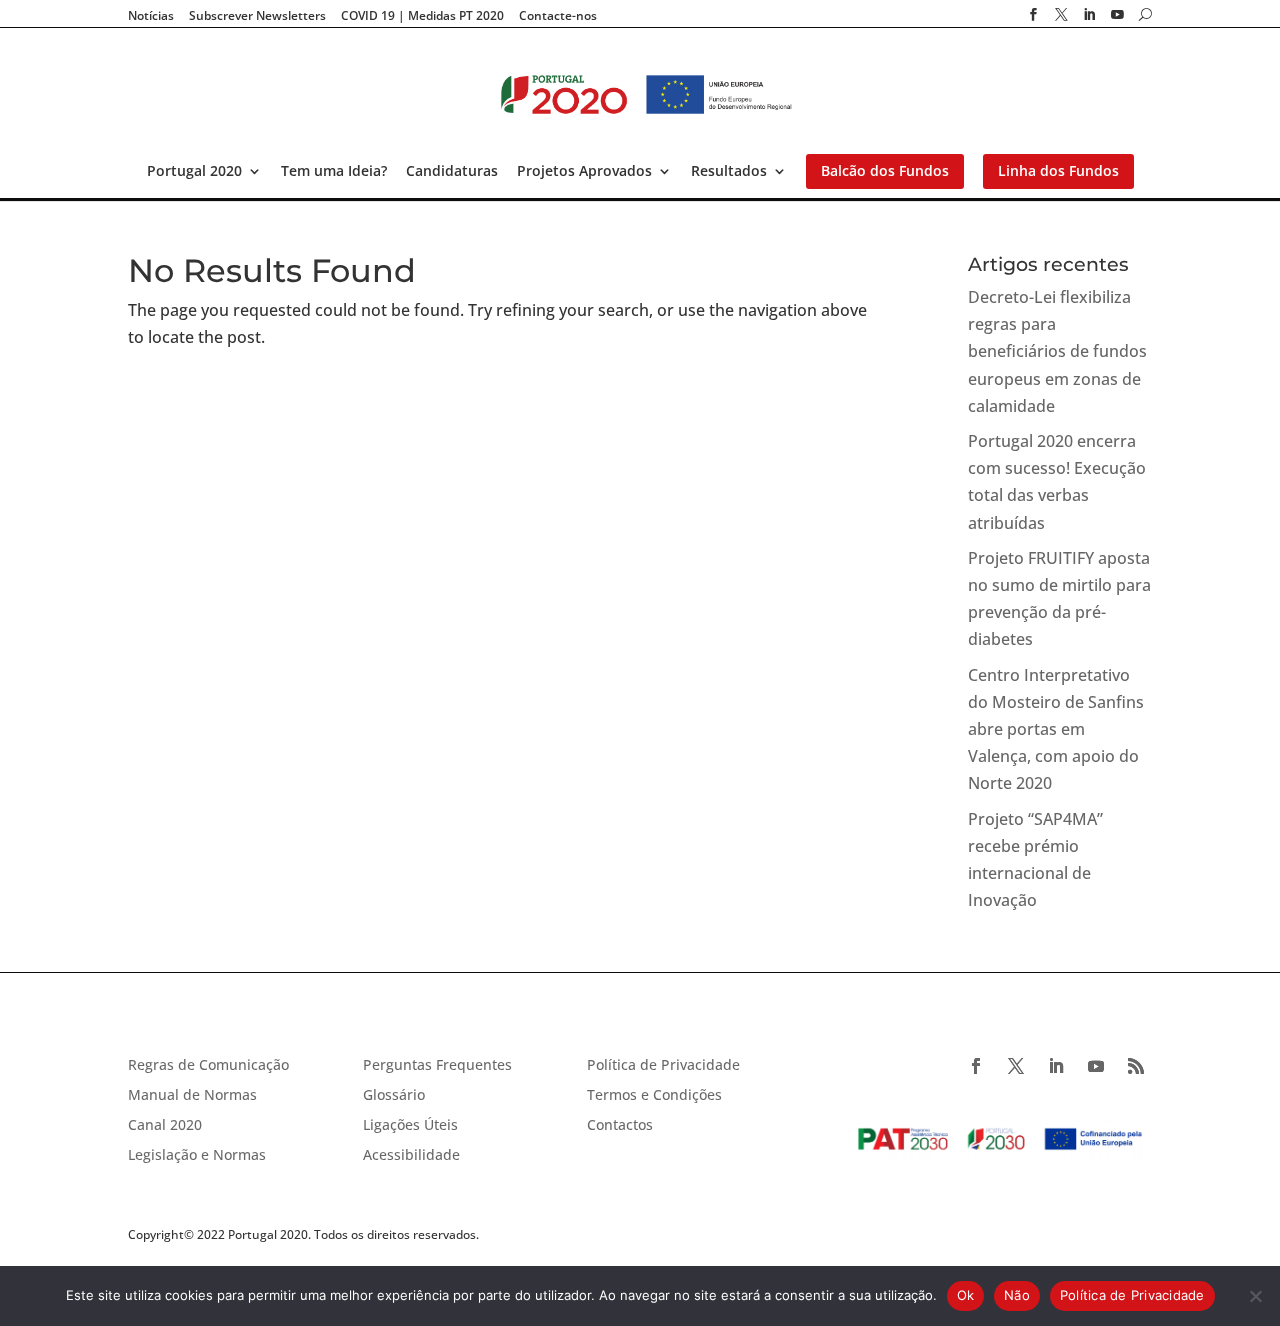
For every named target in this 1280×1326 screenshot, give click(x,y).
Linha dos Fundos (1058, 171)
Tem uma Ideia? (334, 171)
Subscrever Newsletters (257, 16)
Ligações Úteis (410, 1126)
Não (1017, 1295)
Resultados (729, 171)
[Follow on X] (1016, 1066)
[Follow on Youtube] (1096, 1066)
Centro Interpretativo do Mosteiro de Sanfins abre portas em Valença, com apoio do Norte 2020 (1056, 729)
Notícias (151, 16)
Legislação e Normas (197, 1156)
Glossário (394, 1096)
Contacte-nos (558, 16)
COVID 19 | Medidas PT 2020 (422, 16)
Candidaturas (452, 171)
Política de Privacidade (663, 1066)
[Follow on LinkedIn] (1056, 1066)
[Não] (1255, 1296)
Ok (966, 1295)
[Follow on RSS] (1136, 1066)
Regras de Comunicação (208, 1066)
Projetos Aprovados (584, 171)
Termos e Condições (654, 1096)
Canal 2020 (165, 1126)
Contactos (620, 1126)
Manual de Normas (192, 1096)
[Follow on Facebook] (976, 1066)
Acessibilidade (411, 1156)
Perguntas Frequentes (437, 1066)
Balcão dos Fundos (885, 171)
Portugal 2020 (194, 171)
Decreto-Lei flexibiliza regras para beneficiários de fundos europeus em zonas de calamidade (1057, 351)
